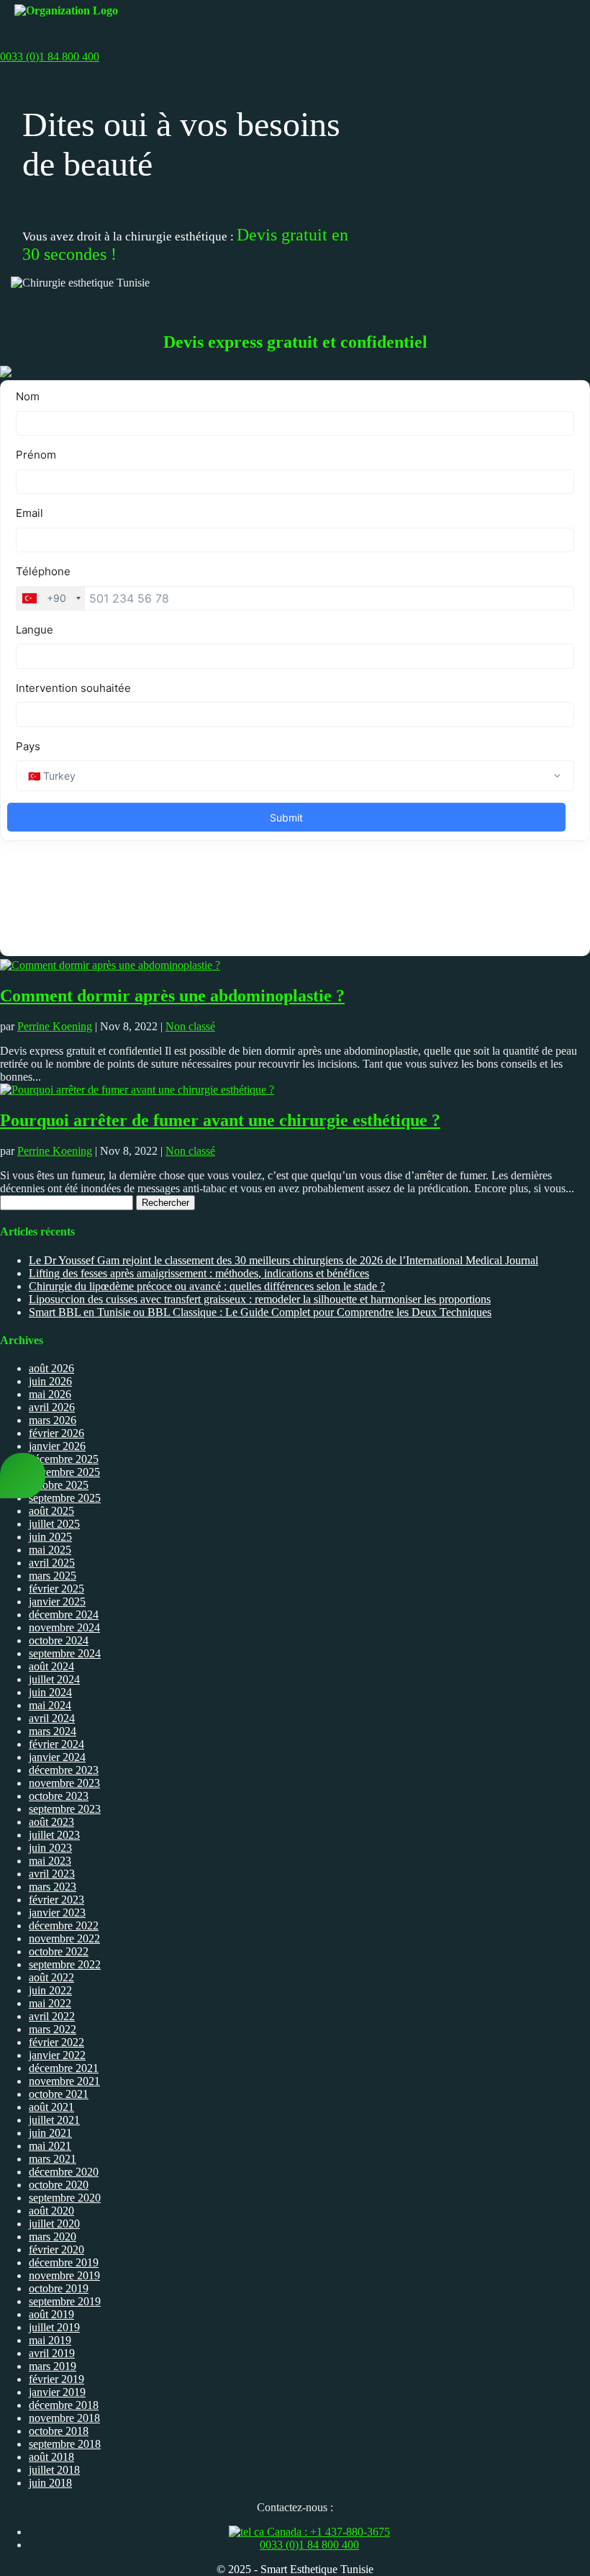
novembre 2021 (64, 2081)
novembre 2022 (64, 1938)
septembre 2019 (65, 2301)
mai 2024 (50, 1705)
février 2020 (56, 2250)
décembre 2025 (64, 1459)
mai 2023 (50, 1861)
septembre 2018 (65, 2444)
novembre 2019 (64, 2275)
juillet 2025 (54, 1524)
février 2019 (56, 2379)
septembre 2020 (65, 2198)
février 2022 (56, 2042)
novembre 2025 (64, 1472)
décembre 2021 (64, 2068)
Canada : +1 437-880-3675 (327, 2532)
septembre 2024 (65, 1653)
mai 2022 (50, 2003)
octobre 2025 (59, 1485)
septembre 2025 (65, 1498)
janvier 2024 (57, 1757)
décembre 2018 (64, 2405)
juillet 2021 (54, 2120)
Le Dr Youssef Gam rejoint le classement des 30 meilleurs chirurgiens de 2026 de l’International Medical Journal (283, 1260)
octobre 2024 (59, 1640)
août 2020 (51, 2211)
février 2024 (56, 1744)
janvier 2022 (57, 2055)
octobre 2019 (59, 2288)
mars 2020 (53, 2237)
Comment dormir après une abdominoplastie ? (172, 996)
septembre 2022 (65, 1964)
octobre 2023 (59, 1796)
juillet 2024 (54, 1679)
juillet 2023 (54, 1835)
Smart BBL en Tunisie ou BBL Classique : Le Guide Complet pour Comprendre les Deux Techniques (260, 1312)
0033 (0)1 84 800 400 (309, 2545)
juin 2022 (50, 1990)
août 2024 (51, 1666)
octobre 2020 (59, 2185)
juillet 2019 (54, 2327)
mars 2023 (53, 1887)
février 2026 (56, 1433)
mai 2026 (50, 1394)
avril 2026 (52, 1407)
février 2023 (56, 1900)
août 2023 (51, 1822)
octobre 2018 (59, 2431)
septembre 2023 (65, 1809)
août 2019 (51, 2314)
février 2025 (56, 1589)
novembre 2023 (64, 1783)
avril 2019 (52, 2353)
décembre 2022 (64, 1926)
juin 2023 (50, 1848)
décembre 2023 (64, 1770)
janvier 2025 (57, 1602)
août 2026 (51, 1368)
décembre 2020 (64, 2172)
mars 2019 (53, 2366)
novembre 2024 (64, 1627)
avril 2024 (52, 1718)
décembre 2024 (64, 1614)
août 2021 (51, 2107)
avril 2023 (52, 1874)
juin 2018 (50, 2483)
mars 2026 (53, 1420)
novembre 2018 (64, 2418)
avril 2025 (52, 1563)
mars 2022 (53, 2029)
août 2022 (51, 1977)
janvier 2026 (57, 1446)
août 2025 (51, 1511)
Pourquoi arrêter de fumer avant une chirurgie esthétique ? (220, 1120)
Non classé (190, 1026)
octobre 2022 (59, 1951)
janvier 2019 (57, 2392)
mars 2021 (53, 2159)
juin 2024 (50, 1692)
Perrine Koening (55, 1026)
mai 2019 (50, 2340)
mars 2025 (53, 1576)
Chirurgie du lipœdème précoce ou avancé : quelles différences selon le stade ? (207, 1286)
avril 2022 (52, 2016)
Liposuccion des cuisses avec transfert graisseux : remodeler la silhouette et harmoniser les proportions (260, 1299)
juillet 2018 (54, 2470)
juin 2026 (50, 1381)
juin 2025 (50, 1537)
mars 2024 (53, 1731)
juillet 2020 (54, 2224)
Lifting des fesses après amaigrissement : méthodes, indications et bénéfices (199, 1273)
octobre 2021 (59, 2094)
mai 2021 (50, 2146)
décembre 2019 (64, 2262)
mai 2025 (50, 1550)
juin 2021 (50, 2133)
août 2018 (51, 2457)
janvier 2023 (57, 1913)
